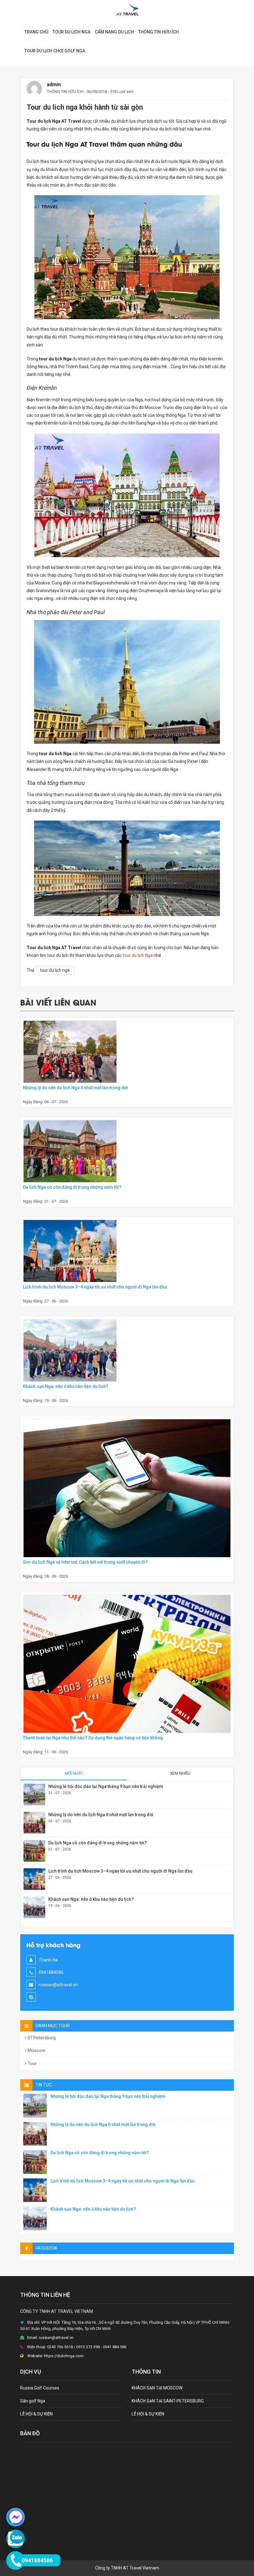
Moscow (36, 2050)
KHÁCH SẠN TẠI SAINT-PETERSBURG (168, 2401)
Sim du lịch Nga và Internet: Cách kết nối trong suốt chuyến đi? (85, 1562)
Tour (32, 2063)
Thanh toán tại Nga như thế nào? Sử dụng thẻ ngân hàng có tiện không (93, 1738)
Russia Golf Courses (40, 2388)
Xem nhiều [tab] (180, 1773)
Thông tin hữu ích (158, 32)
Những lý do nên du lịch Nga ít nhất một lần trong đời (75, 1088)
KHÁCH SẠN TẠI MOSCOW (157, 2388)
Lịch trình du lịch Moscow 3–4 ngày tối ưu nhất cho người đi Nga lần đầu (95, 1287)
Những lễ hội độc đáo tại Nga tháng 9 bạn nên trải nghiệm (106, 1786)
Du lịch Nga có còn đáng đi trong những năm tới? (72, 1187)
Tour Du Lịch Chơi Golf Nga (55, 51)
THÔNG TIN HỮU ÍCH (65, 92)
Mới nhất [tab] (74, 1773)
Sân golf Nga (33, 2401)
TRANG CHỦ (36, 32)
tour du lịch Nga (138, 955)
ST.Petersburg (41, 2038)
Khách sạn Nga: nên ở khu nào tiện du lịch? (66, 1386)
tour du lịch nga (55, 970)
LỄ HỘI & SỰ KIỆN (36, 2414)
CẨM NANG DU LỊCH (114, 32)
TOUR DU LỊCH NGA (72, 32)
